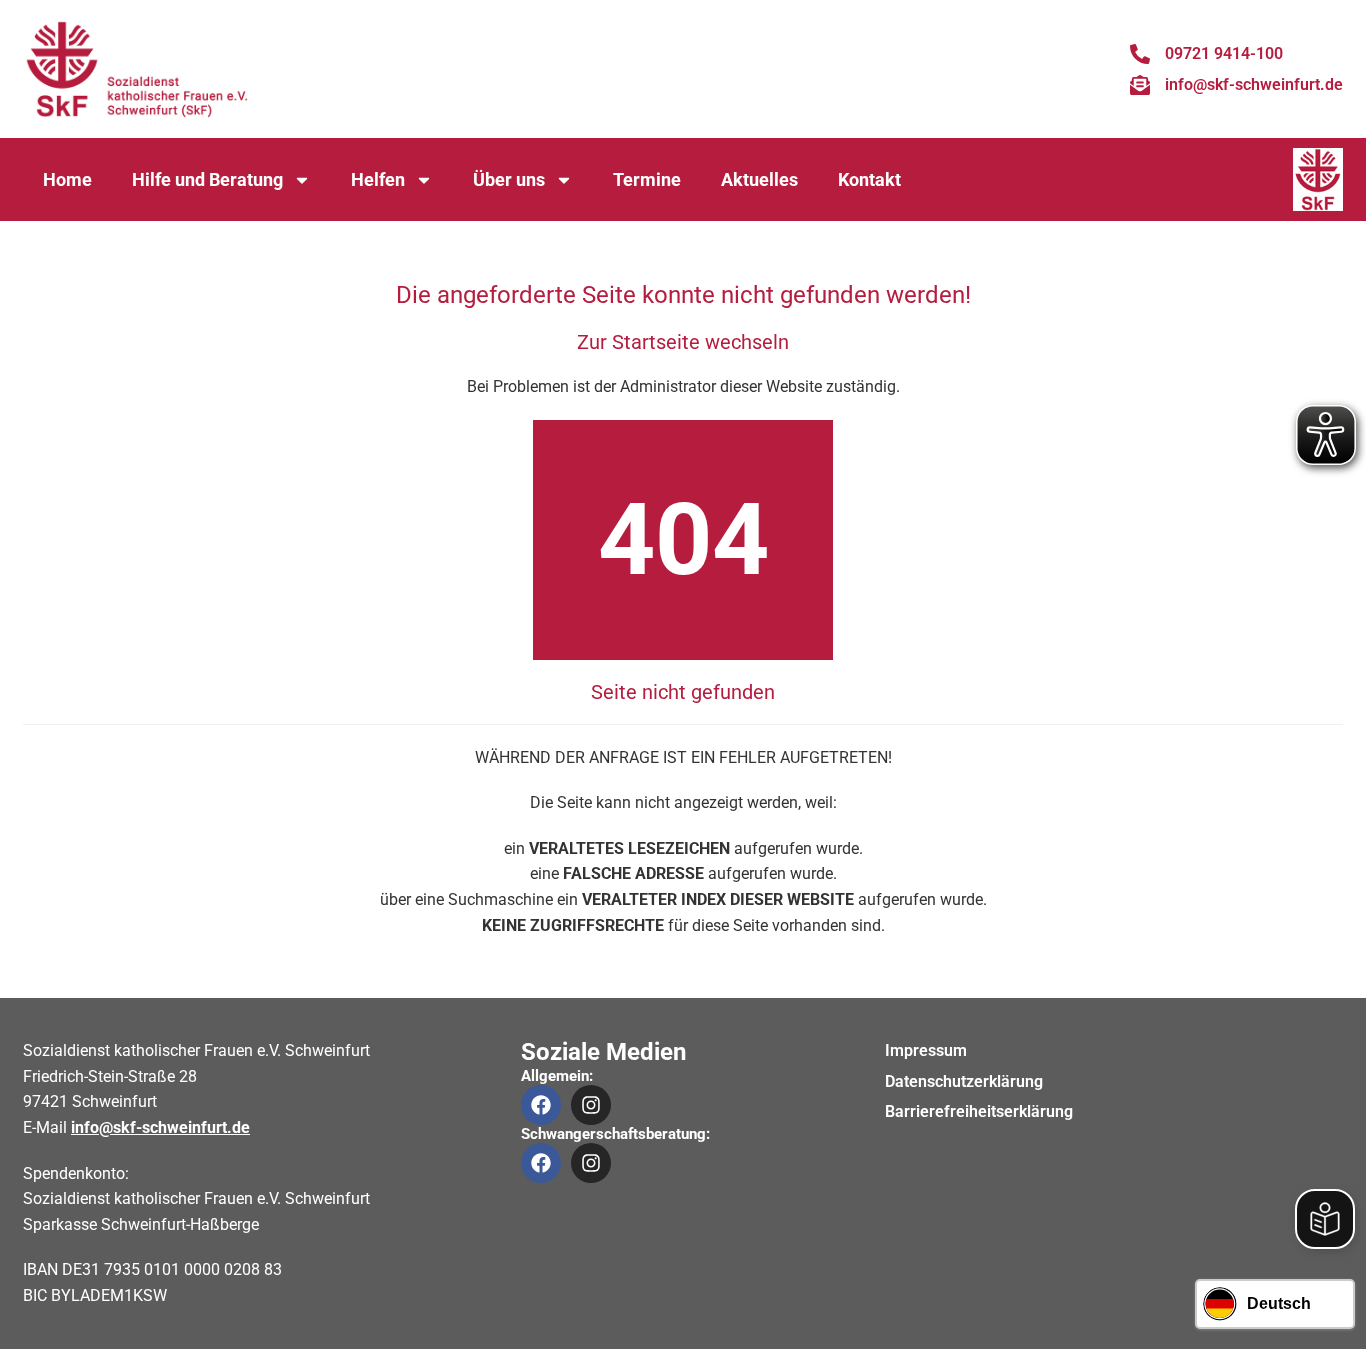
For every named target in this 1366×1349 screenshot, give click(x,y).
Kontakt (869, 179)
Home (67, 179)
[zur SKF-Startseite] (138, 69)
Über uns (509, 179)
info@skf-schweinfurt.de (160, 1127)
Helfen (378, 179)
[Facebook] (541, 1105)
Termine (647, 179)
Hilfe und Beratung (207, 179)
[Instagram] (591, 1105)
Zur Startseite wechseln (683, 342)
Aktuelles (759, 179)
